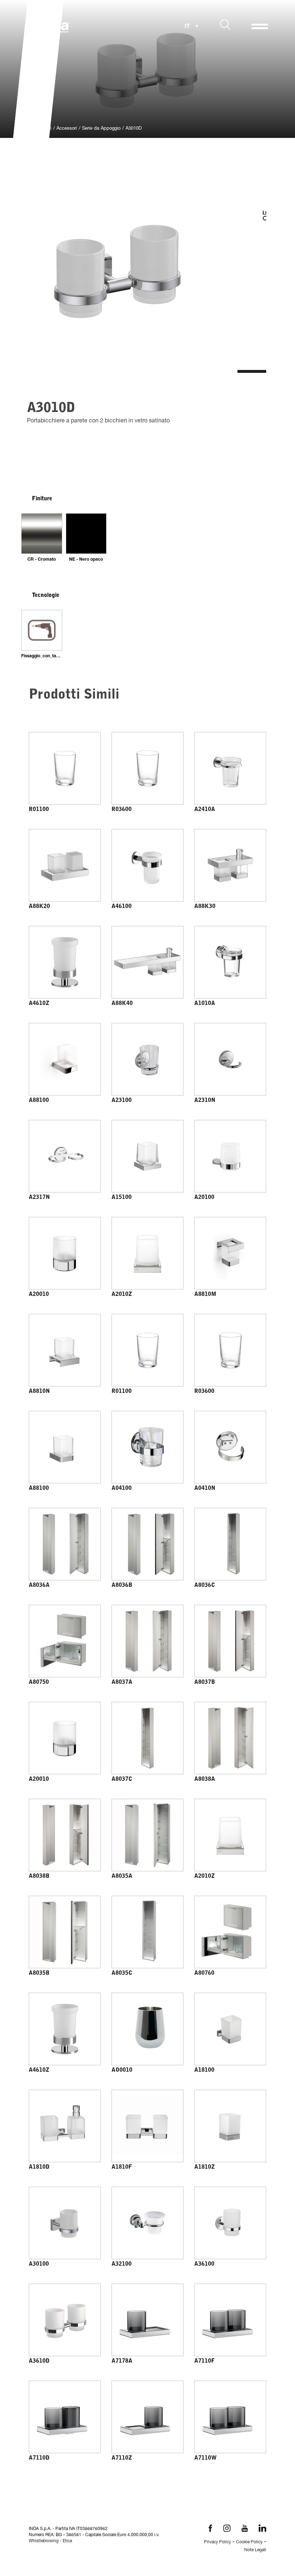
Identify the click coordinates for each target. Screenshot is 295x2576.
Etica (67, 2541)
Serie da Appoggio (101, 129)
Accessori (67, 129)
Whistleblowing (44, 2541)
